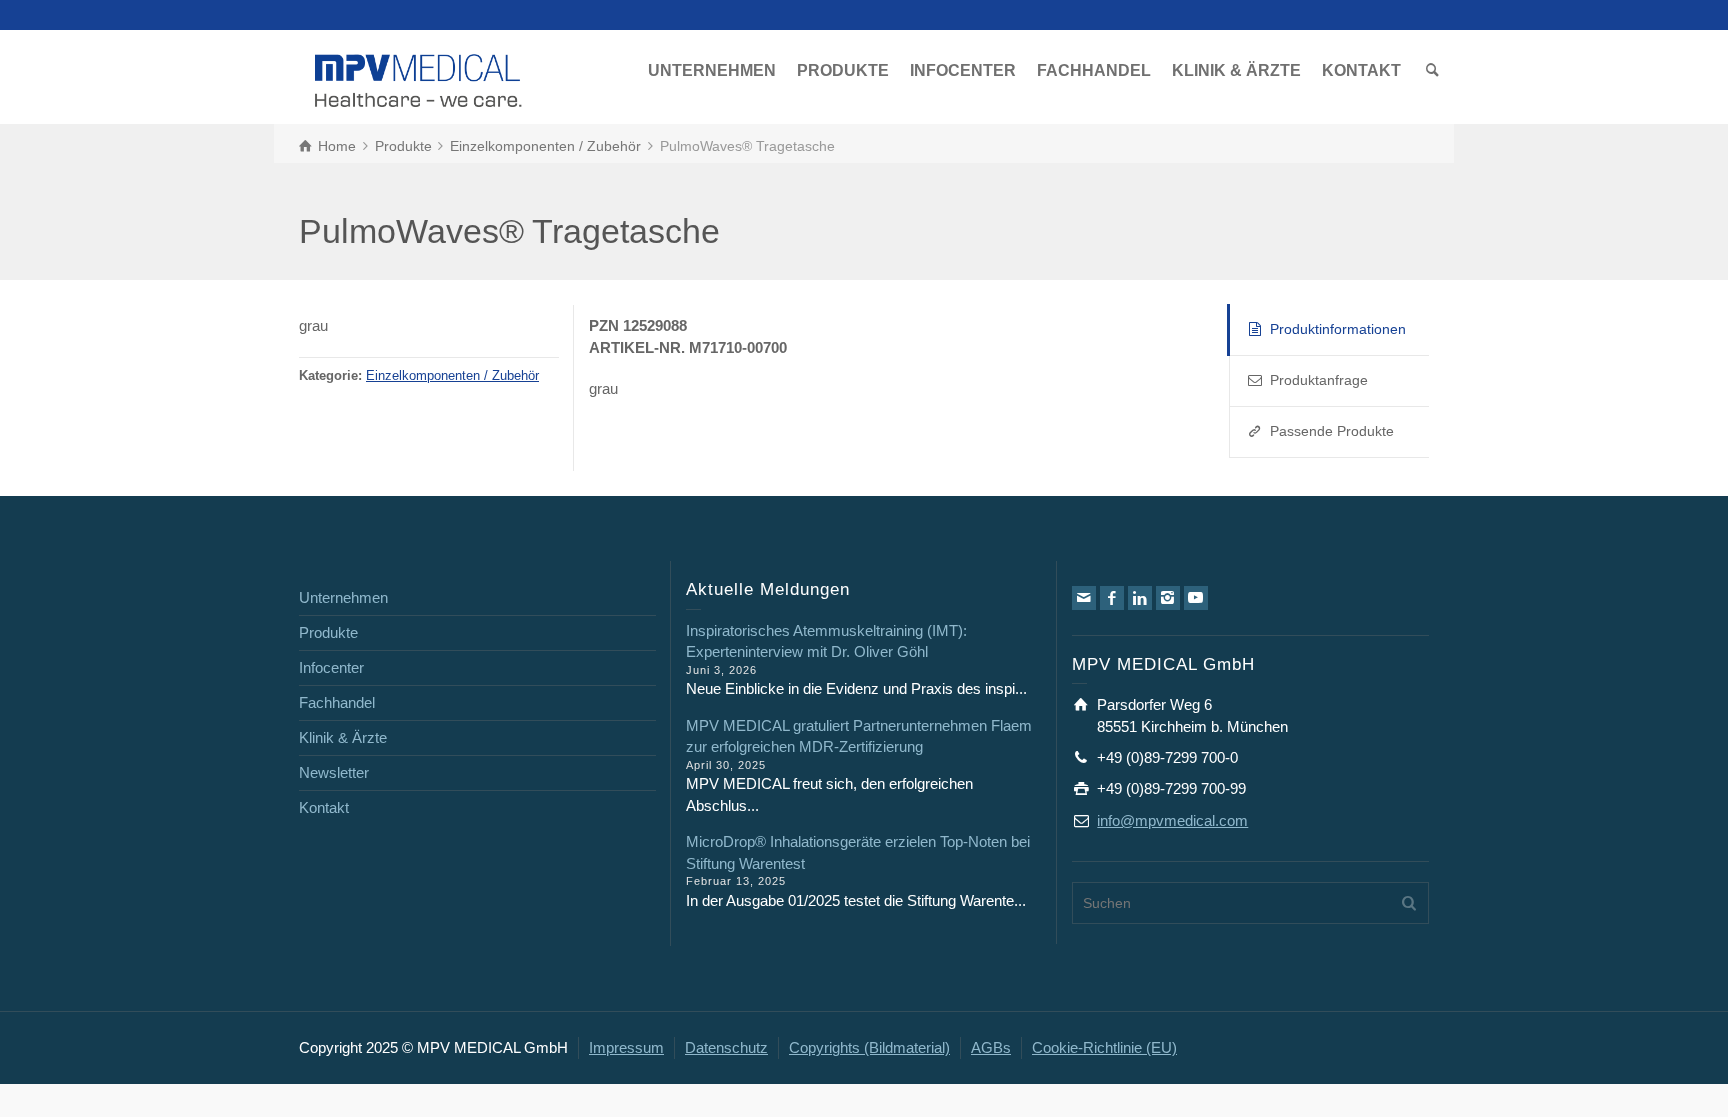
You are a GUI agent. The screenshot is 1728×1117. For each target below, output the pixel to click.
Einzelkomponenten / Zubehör (452, 376)
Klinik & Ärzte (343, 737)
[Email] (1084, 598)
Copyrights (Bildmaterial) (869, 1047)
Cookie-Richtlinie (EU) (1104, 1047)
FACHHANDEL (1094, 70)
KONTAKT (1361, 70)
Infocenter (331, 667)
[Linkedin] (1140, 598)
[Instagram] (1168, 598)
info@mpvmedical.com (1172, 820)
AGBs (991, 1047)
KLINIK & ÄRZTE (1236, 70)
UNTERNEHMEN (712, 70)
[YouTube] (1196, 598)
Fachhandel (337, 702)
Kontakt (324, 807)
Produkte (328, 632)
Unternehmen (343, 597)
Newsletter (334, 772)
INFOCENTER (963, 70)
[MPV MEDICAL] (418, 78)
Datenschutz (726, 1047)
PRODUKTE (843, 70)
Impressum (626, 1047)
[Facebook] (1112, 598)
